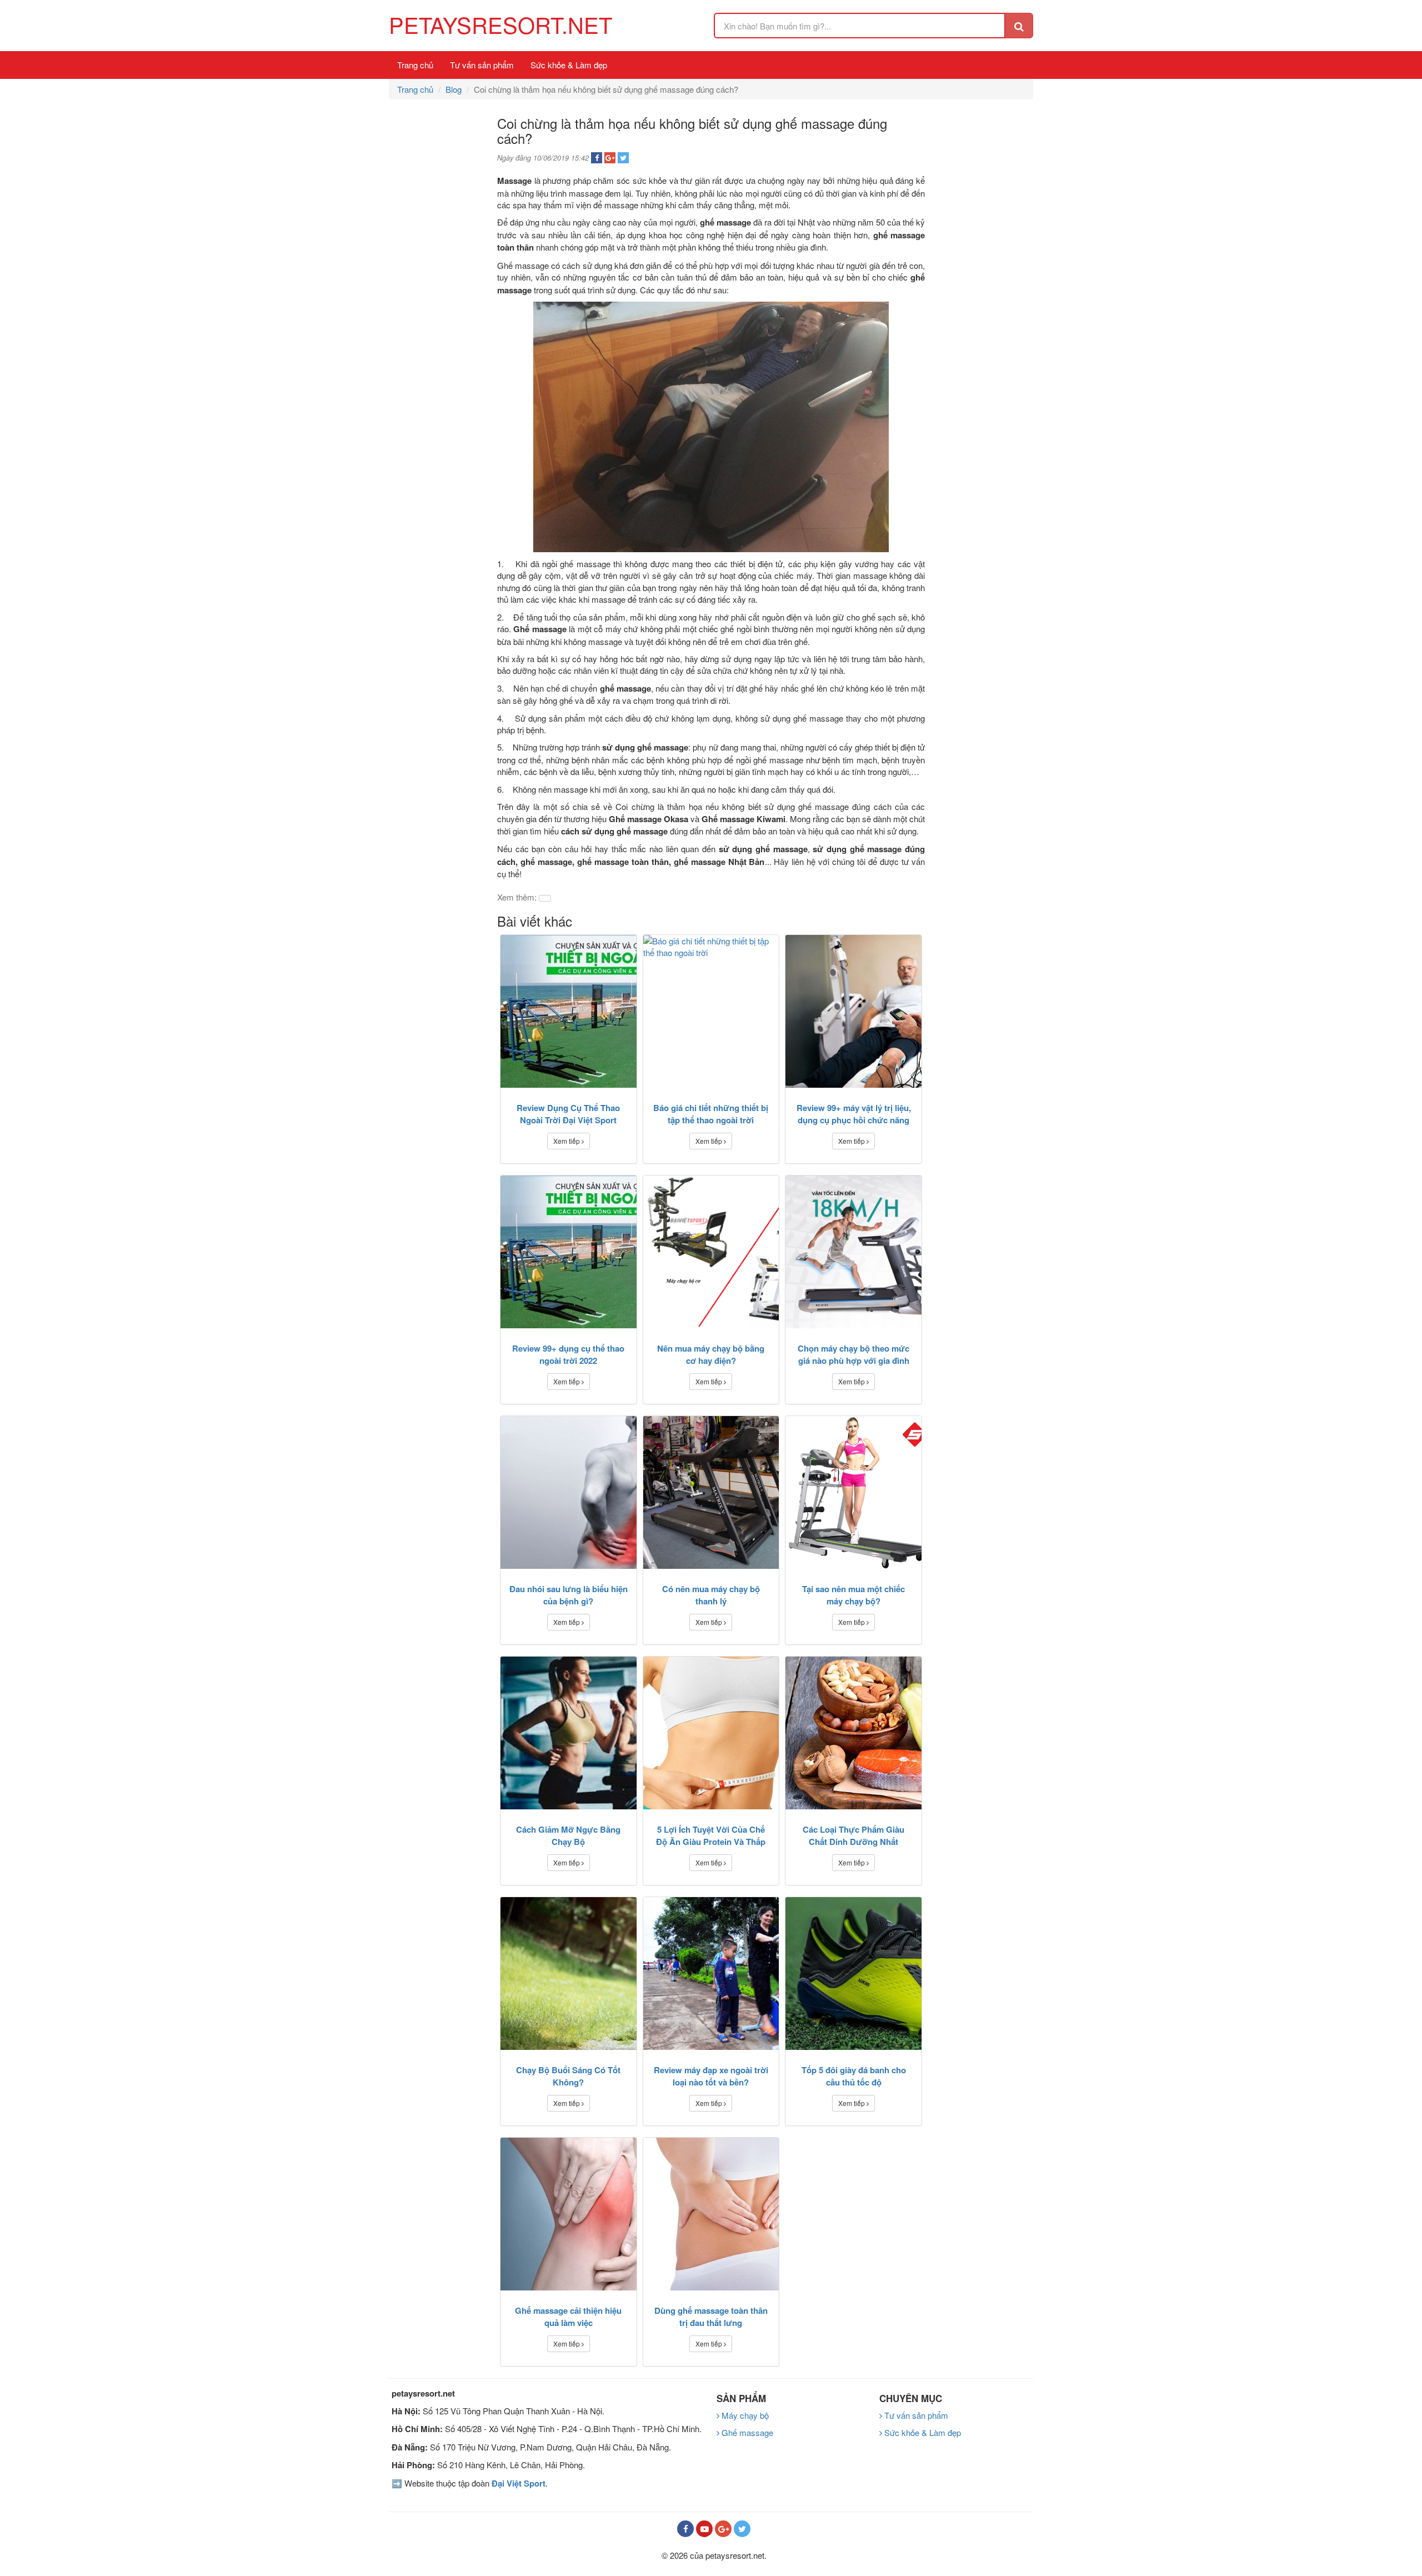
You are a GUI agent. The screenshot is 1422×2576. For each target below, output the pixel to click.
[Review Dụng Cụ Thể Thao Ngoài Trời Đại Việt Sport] (569, 1011)
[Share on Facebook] (597, 158)
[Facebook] (685, 2529)
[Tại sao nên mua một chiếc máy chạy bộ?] (853, 1492)
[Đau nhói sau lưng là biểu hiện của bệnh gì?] (569, 1492)
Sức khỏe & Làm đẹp (569, 65)
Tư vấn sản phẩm (482, 65)
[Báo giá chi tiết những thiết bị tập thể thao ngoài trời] (711, 1011)
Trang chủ (415, 65)
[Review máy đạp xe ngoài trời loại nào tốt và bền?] (711, 1974)
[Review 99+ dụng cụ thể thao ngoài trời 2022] (569, 1252)
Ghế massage (746, 2432)
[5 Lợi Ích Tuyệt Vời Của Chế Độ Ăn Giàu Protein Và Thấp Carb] (711, 1733)
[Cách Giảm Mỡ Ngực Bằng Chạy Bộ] (569, 1733)
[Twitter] (742, 2529)
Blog (454, 89)
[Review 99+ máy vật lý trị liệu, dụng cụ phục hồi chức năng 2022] (853, 1011)
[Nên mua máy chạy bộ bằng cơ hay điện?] (711, 1252)
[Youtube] (704, 2529)
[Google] (723, 2529)
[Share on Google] (610, 158)
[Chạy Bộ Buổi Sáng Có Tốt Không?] (569, 1974)
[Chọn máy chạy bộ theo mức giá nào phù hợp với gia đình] (853, 1252)
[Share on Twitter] (623, 158)
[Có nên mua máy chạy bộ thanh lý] (711, 1492)
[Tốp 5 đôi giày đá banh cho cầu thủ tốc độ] (853, 1974)
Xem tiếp (567, 1141)
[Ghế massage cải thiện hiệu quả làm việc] (569, 2214)
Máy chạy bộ (744, 2415)
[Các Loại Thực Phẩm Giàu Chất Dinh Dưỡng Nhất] (853, 1733)
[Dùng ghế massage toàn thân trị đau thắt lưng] (711, 2214)
